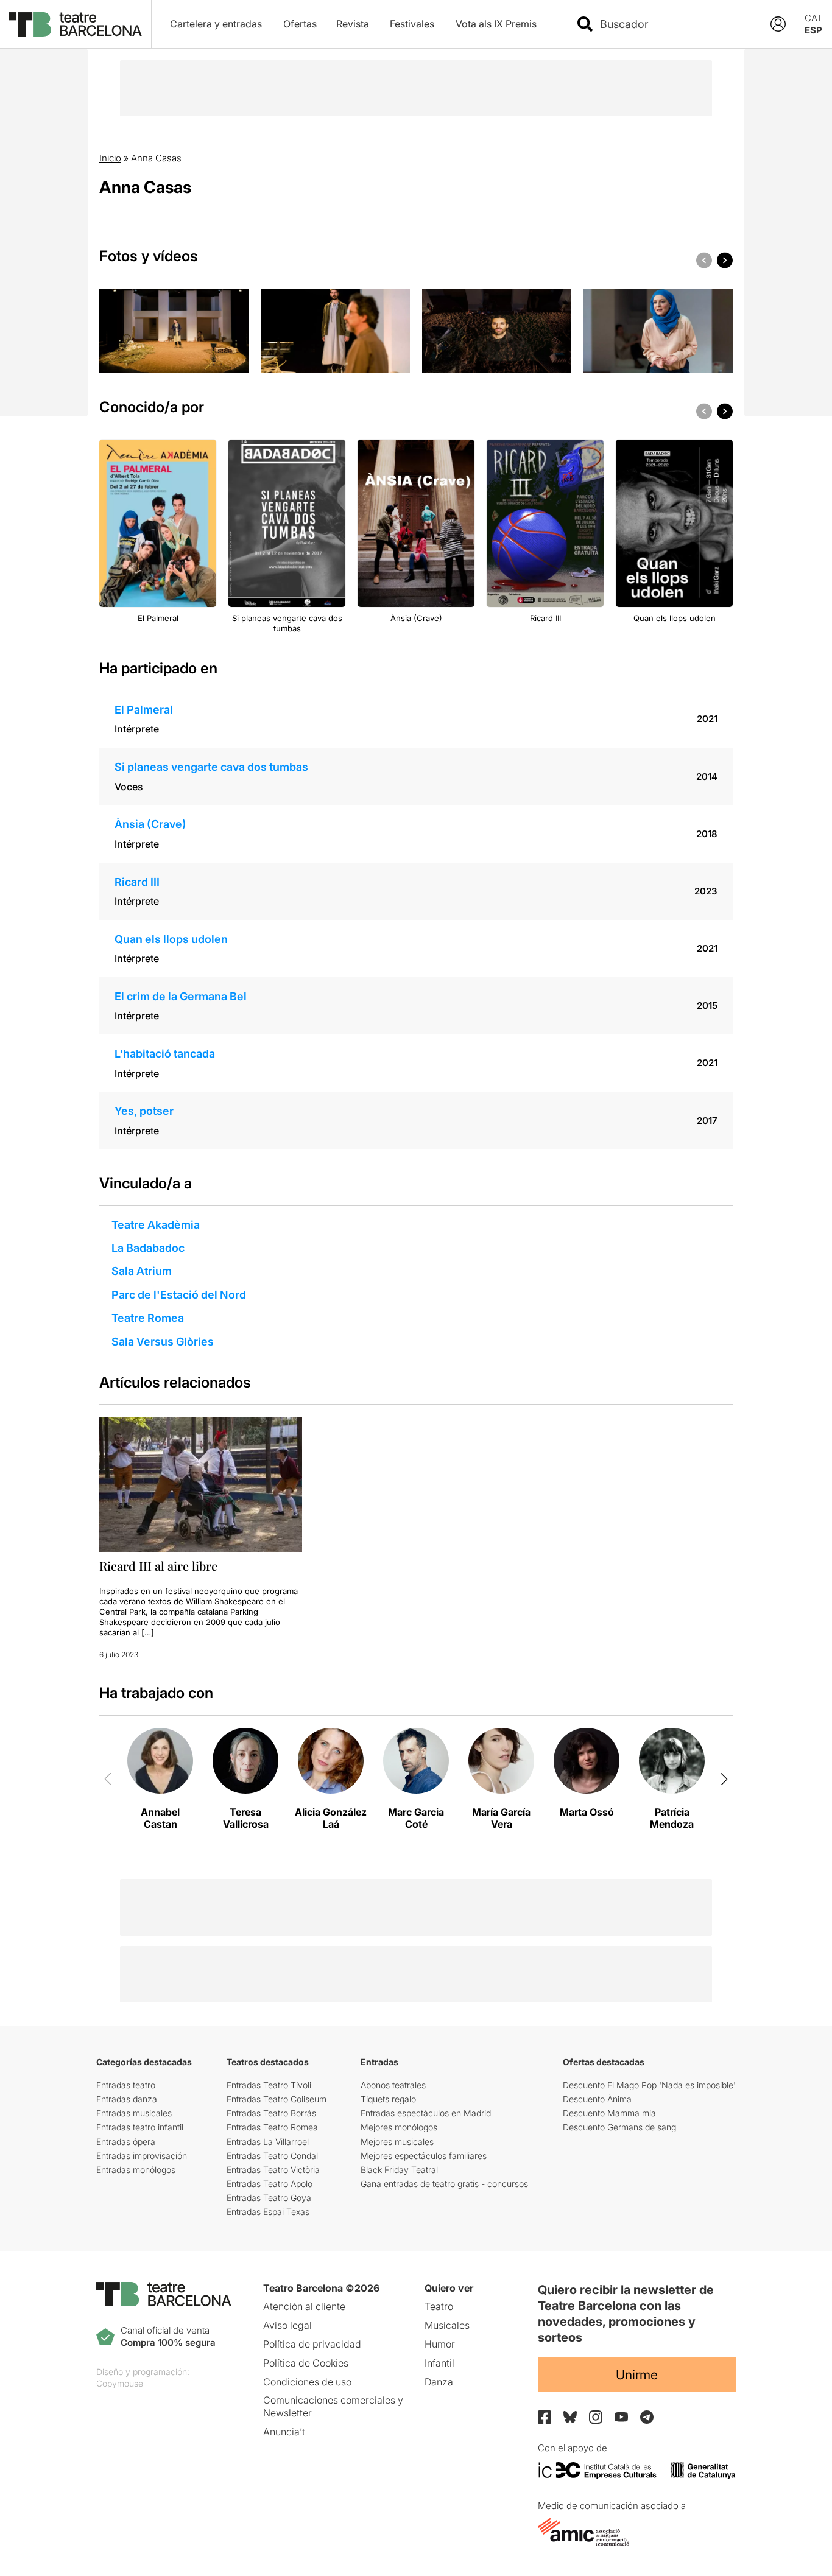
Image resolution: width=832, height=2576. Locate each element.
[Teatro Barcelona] (76, 24)
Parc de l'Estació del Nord (179, 1295)
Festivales (412, 24)
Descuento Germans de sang (619, 2127)
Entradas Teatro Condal (272, 2156)
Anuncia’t (284, 2432)
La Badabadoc (148, 1248)
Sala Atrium (142, 1271)
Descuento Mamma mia (609, 2113)
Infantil (439, 2363)
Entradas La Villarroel (268, 2142)
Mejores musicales (397, 2142)
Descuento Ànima (597, 2099)
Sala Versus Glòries (163, 1342)
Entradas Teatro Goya (269, 2198)
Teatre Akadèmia (156, 1225)
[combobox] (671, 24)
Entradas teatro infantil (140, 2127)
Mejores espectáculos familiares (424, 2156)
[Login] (778, 24)
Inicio (110, 158)
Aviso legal (287, 2325)
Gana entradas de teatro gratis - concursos (444, 2184)
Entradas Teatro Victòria (273, 2170)
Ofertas (300, 24)
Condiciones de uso (307, 2382)
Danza (439, 2382)
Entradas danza (127, 2099)
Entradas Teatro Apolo (270, 2184)
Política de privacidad (312, 2344)
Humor (440, 2344)
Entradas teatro (126, 2085)
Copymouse (120, 2383)
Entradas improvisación (142, 2156)
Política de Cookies (306, 2363)
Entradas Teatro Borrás (271, 2113)
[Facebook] (545, 2417)
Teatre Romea (148, 1318)
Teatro (439, 2306)
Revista (353, 24)
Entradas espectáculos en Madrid (426, 2113)
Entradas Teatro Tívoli (269, 2085)
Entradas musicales (134, 2113)
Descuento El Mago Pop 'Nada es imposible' (649, 2085)
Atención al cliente (304, 2306)
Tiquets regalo (388, 2099)
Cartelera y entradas (216, 24)
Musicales (447, 2325)
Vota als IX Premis (496, 24)
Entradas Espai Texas (268, 2212)
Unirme (637, 2375)
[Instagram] (596, 2417)
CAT (814, 18)
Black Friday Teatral (399, 2170)
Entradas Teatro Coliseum (277, 2099)
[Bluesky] (570, 2417)
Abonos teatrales (393, 2085)
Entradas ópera (126, 2142)
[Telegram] (647, 2417)
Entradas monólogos (136, 2170)
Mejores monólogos (399, 2127)
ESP (813, 30)
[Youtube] (621, 2417)
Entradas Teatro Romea (272, 2127)
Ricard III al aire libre (158, 1566)
